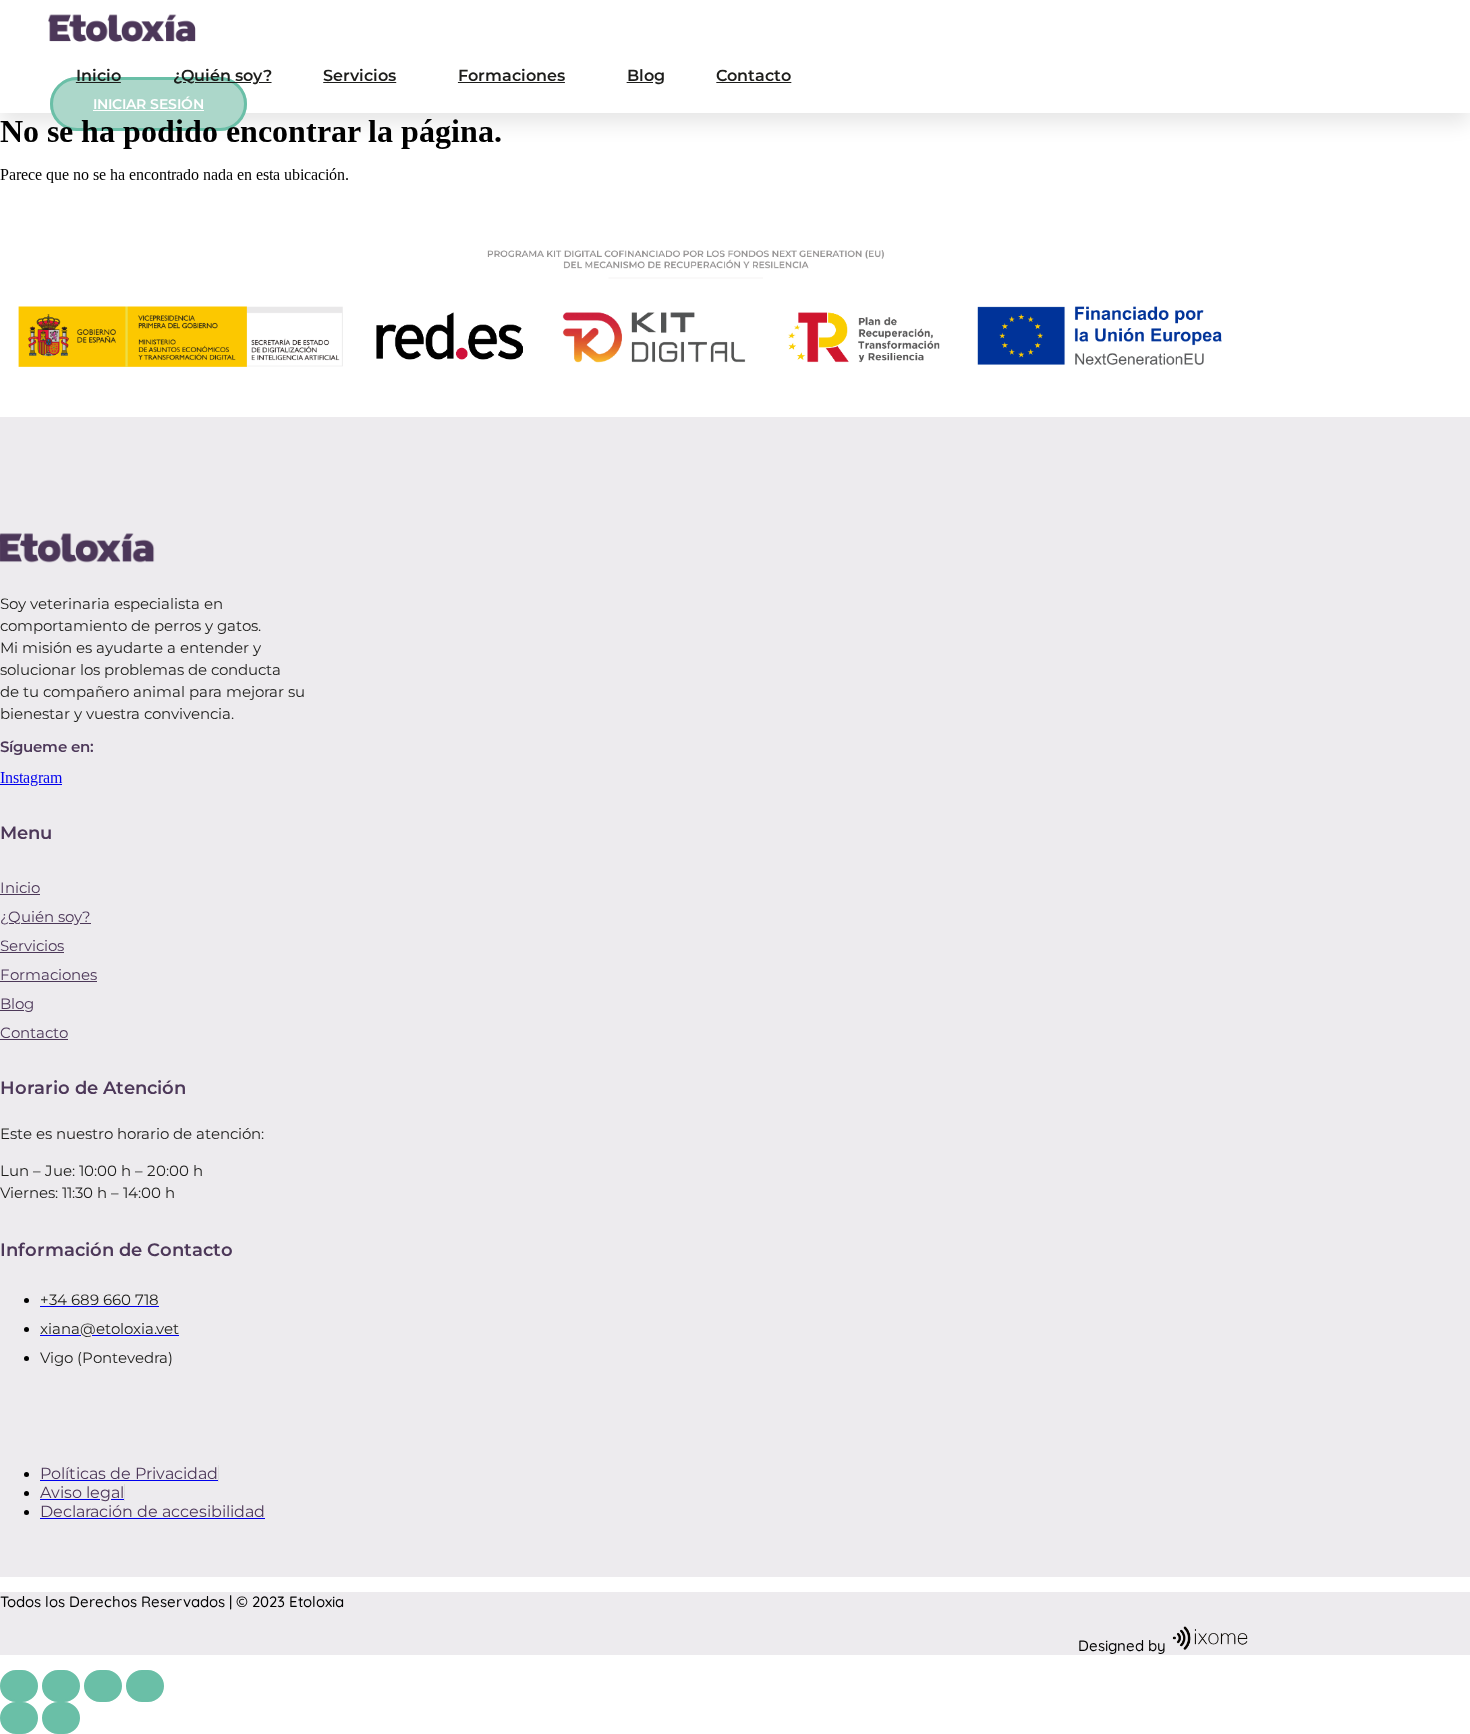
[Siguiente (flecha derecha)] (61, 1718)
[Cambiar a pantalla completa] (61, 1686)
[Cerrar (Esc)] (145, 1686)
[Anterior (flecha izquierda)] (19, 1718)
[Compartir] (103, 1686)
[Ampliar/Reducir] (19, 1686)
